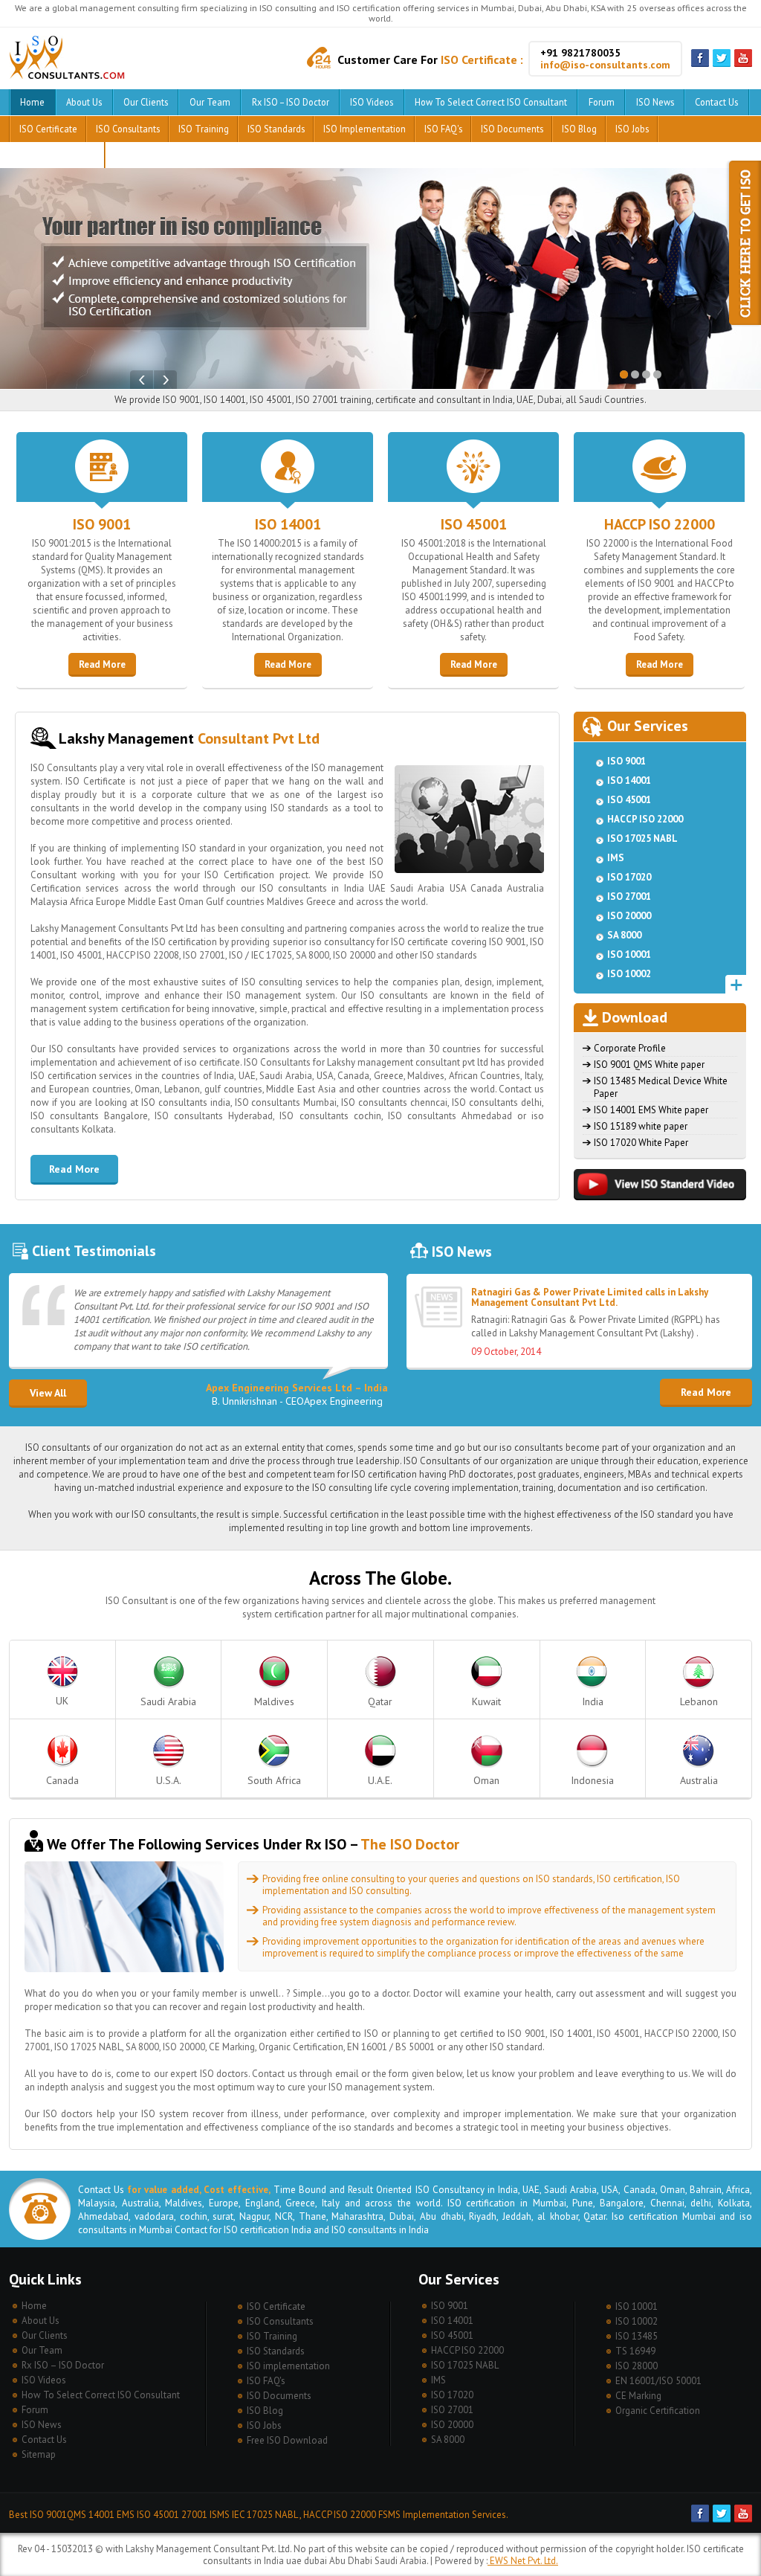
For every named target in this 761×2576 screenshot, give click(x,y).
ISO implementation (365, 129)
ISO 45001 (474, 524)
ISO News (655, 102)
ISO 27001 (629, 896)
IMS (616, 858)
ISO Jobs (632, 129)
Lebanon (699, 1701)
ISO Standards (276, 129)
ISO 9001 (102, 524)
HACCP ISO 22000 (660, 524)
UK (62, 1701)
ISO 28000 (637, 2366)
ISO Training (204, 129)
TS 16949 (635, 2351)
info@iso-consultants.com (605, 65)
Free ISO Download (57, 155)
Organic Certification (658, 2411)
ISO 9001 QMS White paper (649, 1065)
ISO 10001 (629, 954)
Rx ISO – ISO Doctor (291, 102)
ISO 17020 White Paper (641, 1143)
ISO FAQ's (443, 129)
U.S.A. (169, 1780)
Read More (102, 664)
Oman (486, 1780)
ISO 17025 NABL (642, 838)
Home (32, 102)
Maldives (274, 1701)
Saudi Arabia (168, 1701)
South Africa (274, 1780)
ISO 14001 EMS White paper (651, 1110)
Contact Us (716, 102)
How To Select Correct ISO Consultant (491, 102)
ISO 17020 (629, 877)
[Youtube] (743, 64)
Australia (699, 1780)
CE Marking (638, 2396)
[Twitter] (722, 64)
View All (48, 1393)
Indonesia (592, 1780)
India (593, 1701)
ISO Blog (579, 129)
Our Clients (146, 102)
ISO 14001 (288, 524)
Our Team (210, 102)
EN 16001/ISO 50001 (658, 2381)
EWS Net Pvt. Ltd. (523, 2561)
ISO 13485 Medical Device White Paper (661, 1087)
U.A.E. (380, 1780)
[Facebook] (700, 64)
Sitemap (39, 2454)
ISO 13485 (637, 2336)
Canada (62, 1780)
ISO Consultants (128, 129)
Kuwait (486, 1701)
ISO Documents (512, 129)
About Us (84, 102)
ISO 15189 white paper (641, 1126)
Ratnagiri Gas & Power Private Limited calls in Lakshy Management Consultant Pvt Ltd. (590, 1297)
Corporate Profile (630, 1048)
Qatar (380, 1701)
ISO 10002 (629, 974)
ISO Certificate (48, 129)
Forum (602, 102)
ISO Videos (372, 102)
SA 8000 (624, 935)
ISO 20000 (629, 916)
